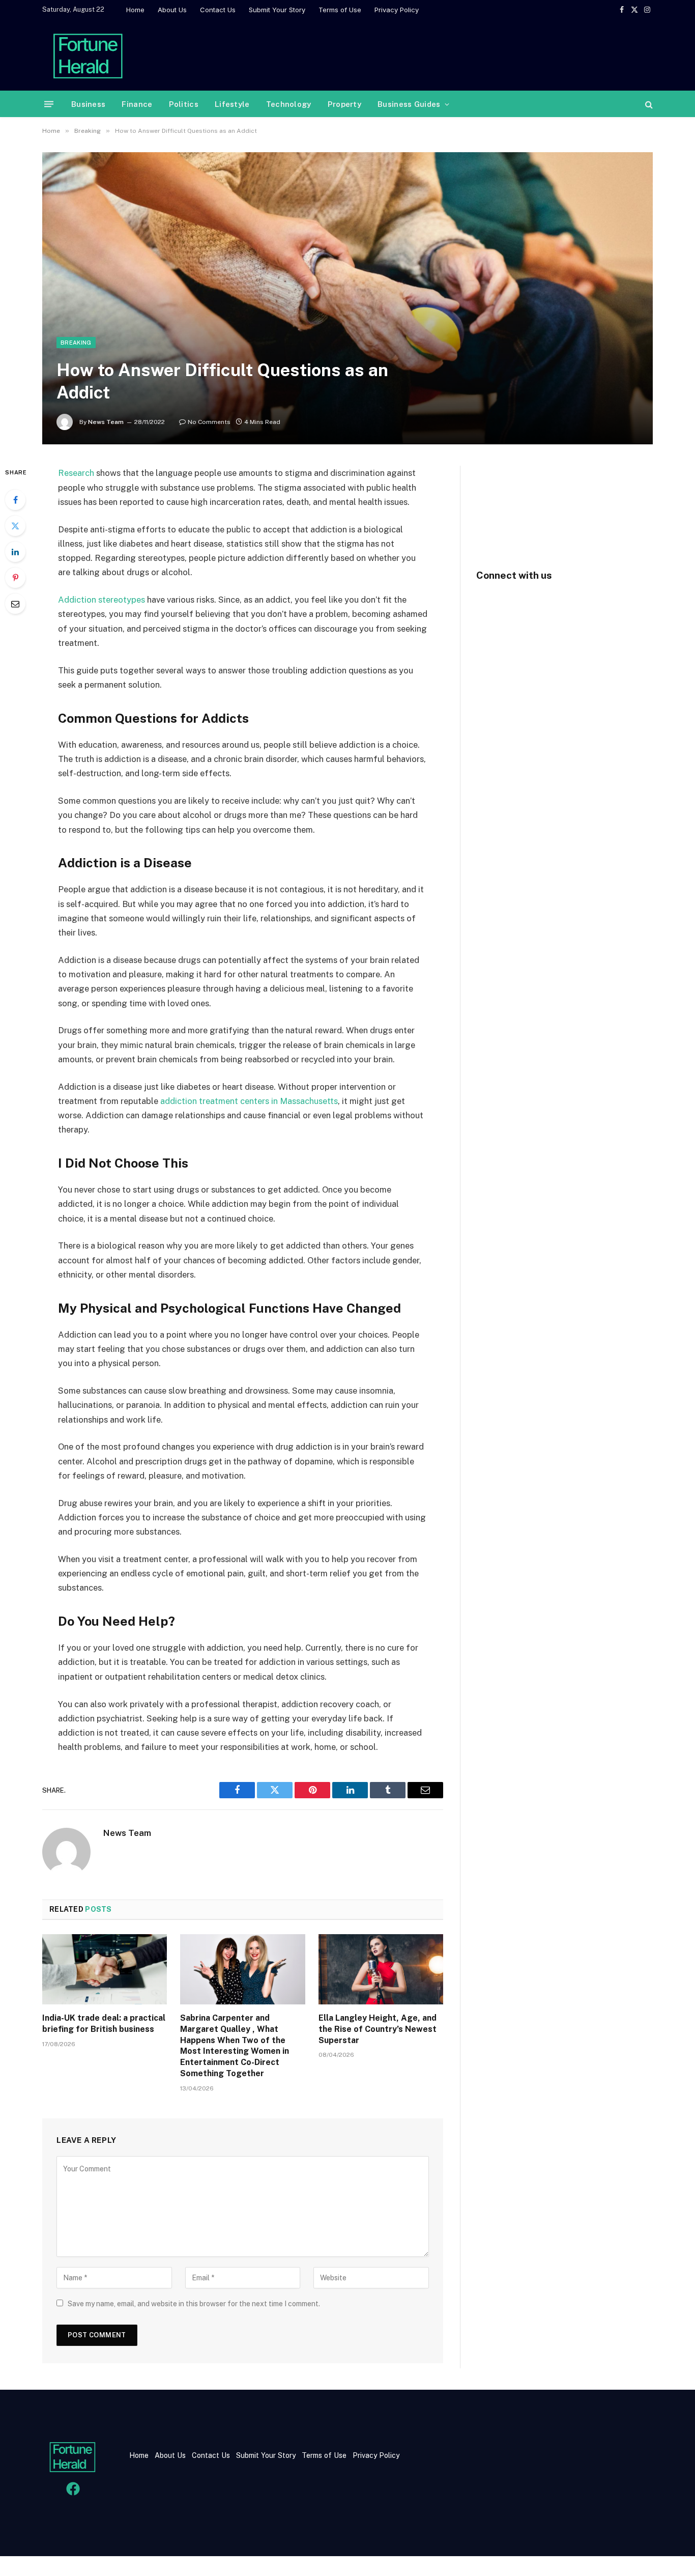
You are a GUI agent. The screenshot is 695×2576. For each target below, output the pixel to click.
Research (76, 473)
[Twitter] (15, 526)
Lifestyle (232, 104)
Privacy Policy (397, 10)
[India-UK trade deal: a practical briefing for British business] (105, 1969)
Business (88, 104)
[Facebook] (15, 500)
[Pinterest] (15, 578)
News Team (106, 422)
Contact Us (218, 10)
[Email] (15, 604)
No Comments (209, 422)
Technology (289, 104)
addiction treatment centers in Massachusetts (249, 1101)
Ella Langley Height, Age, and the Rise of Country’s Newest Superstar (378, 2029)
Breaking (76, 343)
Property (344, 104)
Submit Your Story (277, 10)
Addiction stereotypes (102, 600)
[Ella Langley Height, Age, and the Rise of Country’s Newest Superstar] (381, 1969)
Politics (184, 104)
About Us (172, 10)
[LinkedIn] (15, 552)
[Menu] (49, 104)
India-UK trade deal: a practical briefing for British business (104, 2023)
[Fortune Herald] (88, 55)
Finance (137, 104)
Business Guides (409, 104)
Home (135, 10)
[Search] (648, 104)
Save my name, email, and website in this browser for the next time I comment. (194, 2304)
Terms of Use (340, 10)
